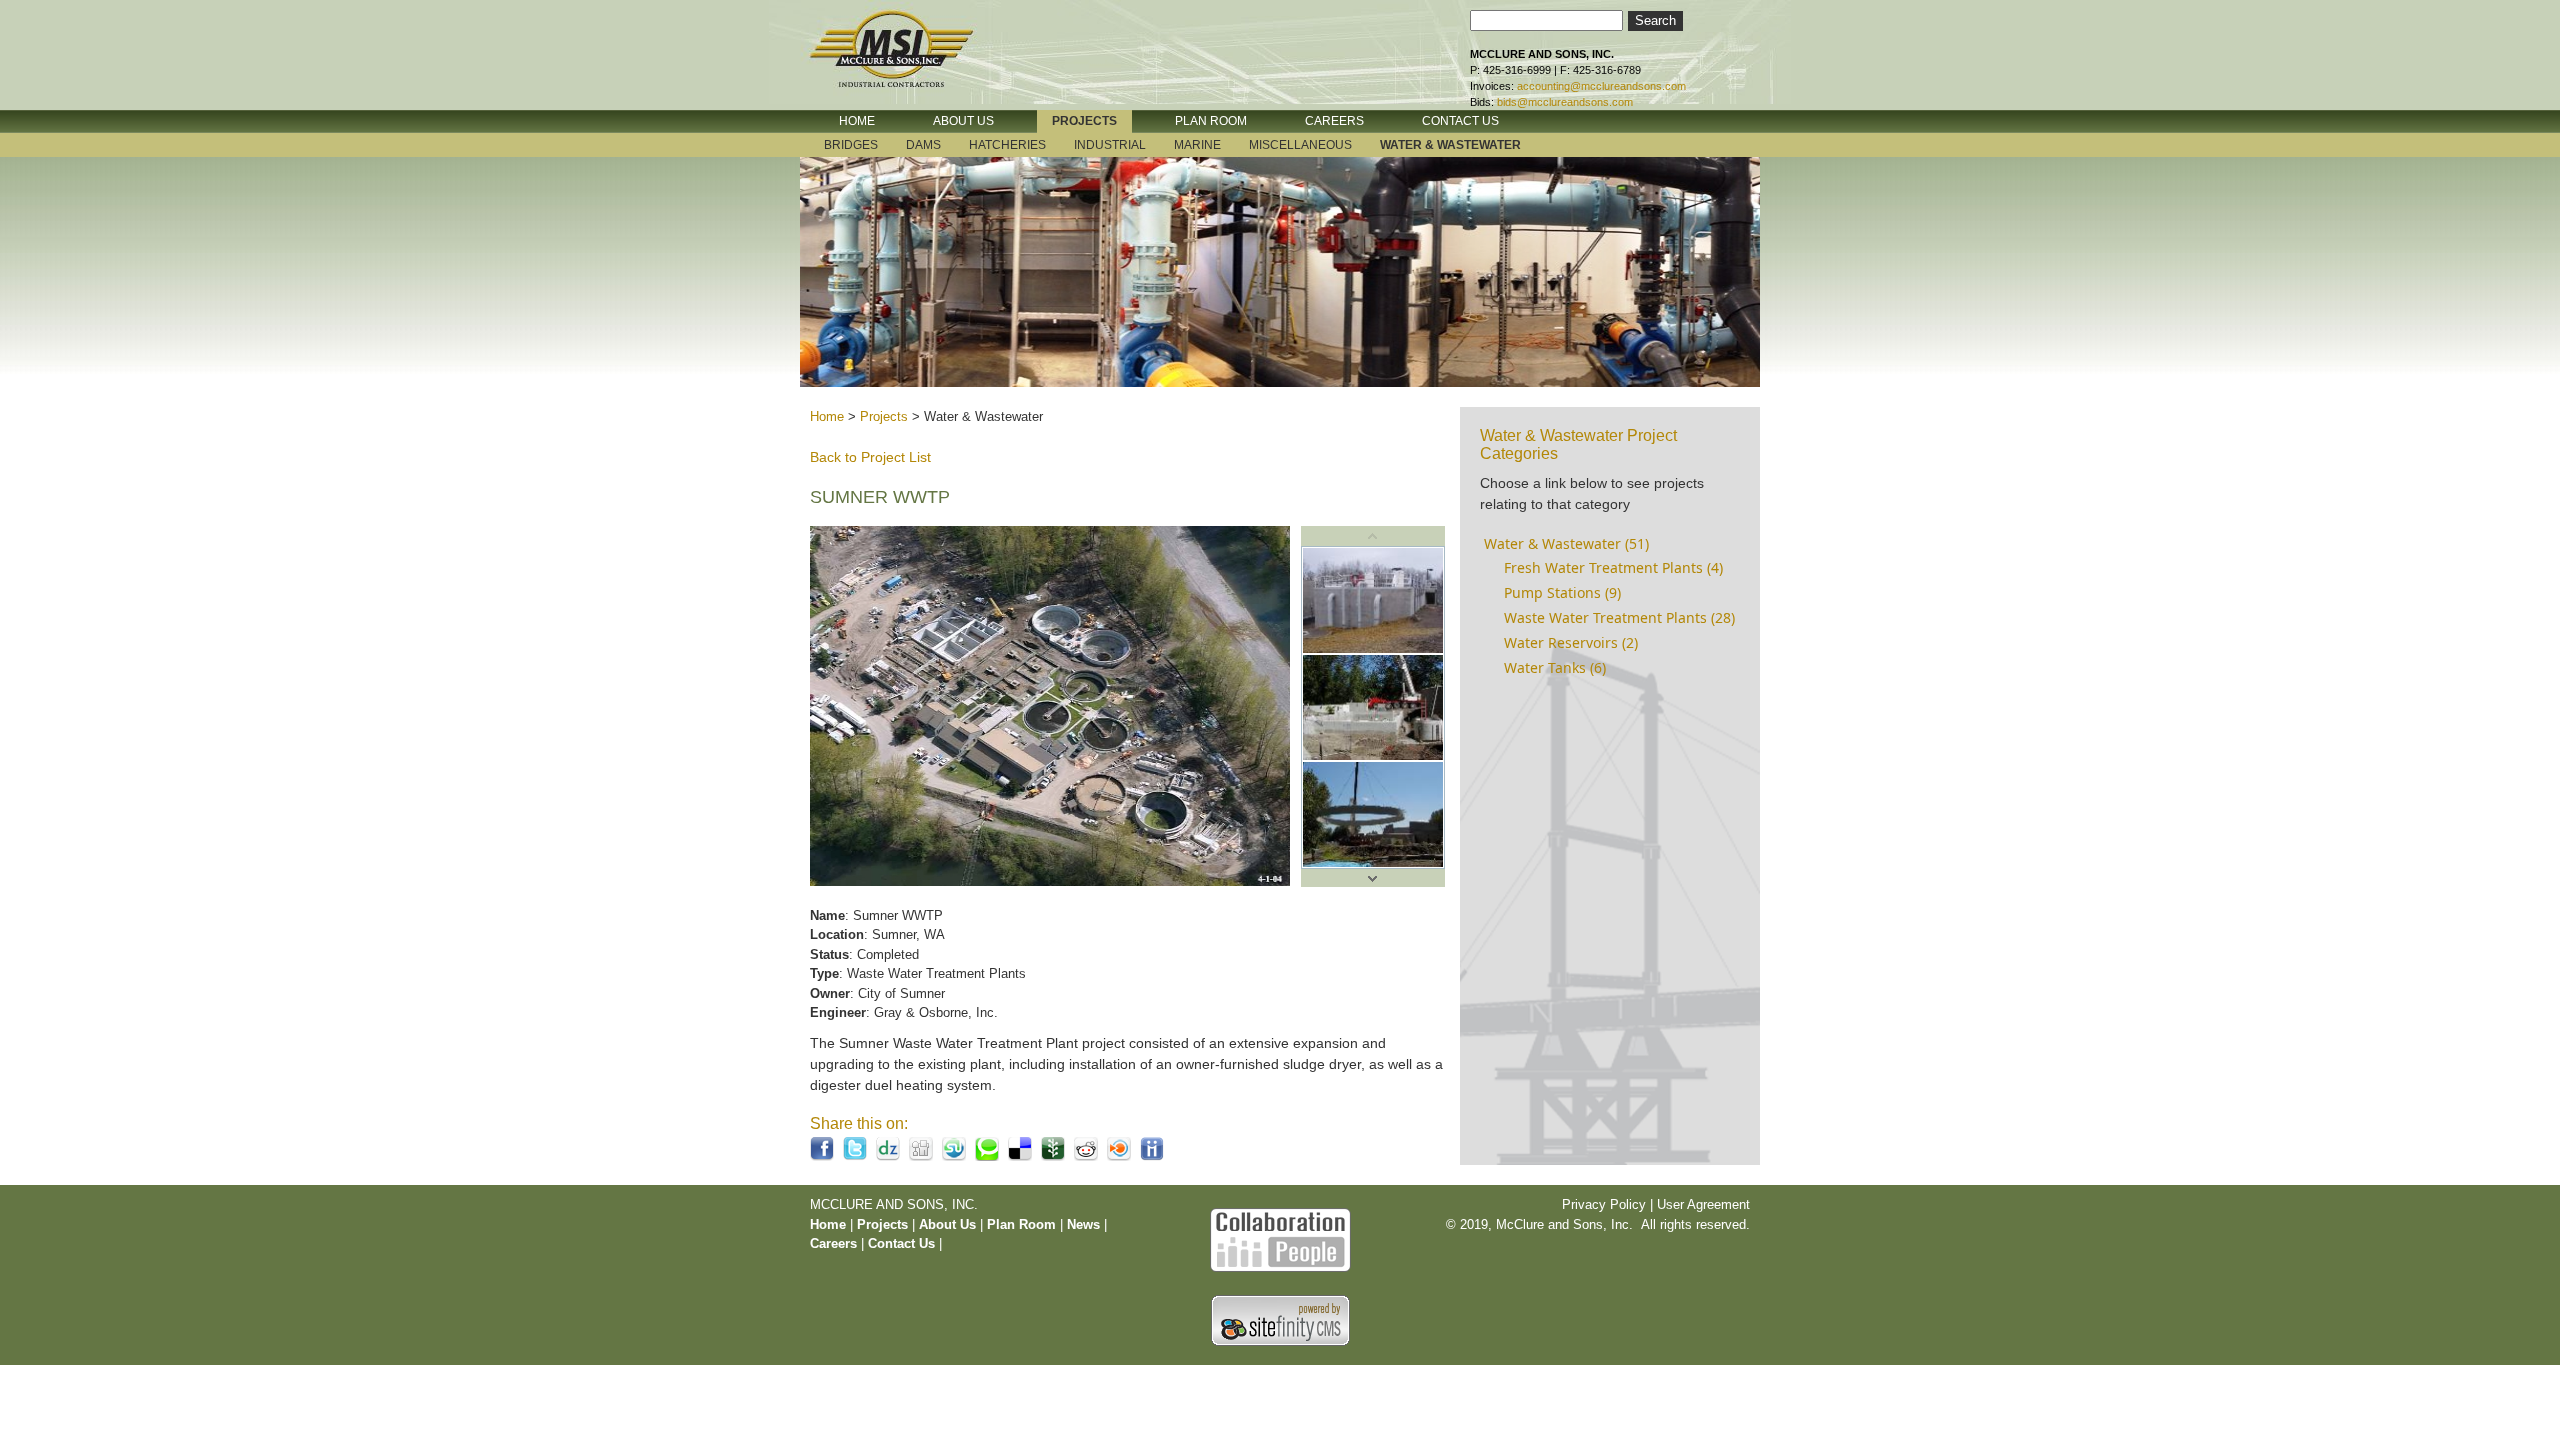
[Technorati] (987, 1156)
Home (827, 416)
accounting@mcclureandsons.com (1601, 86)
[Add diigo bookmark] (1152, 1156)
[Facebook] (822, 1156)
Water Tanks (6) (1555, 667)
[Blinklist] (1119, 1156)
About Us (947, 1224)
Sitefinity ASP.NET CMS (1280, 1320)
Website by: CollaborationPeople (1280, 1237)
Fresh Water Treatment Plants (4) (1613, 567)
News (1083, 1224)
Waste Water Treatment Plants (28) (1619, 617)
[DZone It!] (888, 1156)
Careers (833, 1243)
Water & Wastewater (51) (1566, 543)
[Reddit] (1086, 1156)
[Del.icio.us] (1020, 1156)
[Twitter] (855, 1156)
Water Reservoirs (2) (1571, 642)
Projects (884, 416)
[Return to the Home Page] (910, 63)
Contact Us (901, 1243)
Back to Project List (870, 457)
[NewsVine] (1053, 1156)
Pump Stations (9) (1562, 592)
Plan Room (1023, 1224)
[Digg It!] (921, 1156)
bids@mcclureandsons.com (1565, 102)
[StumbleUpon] (954, 1156)
